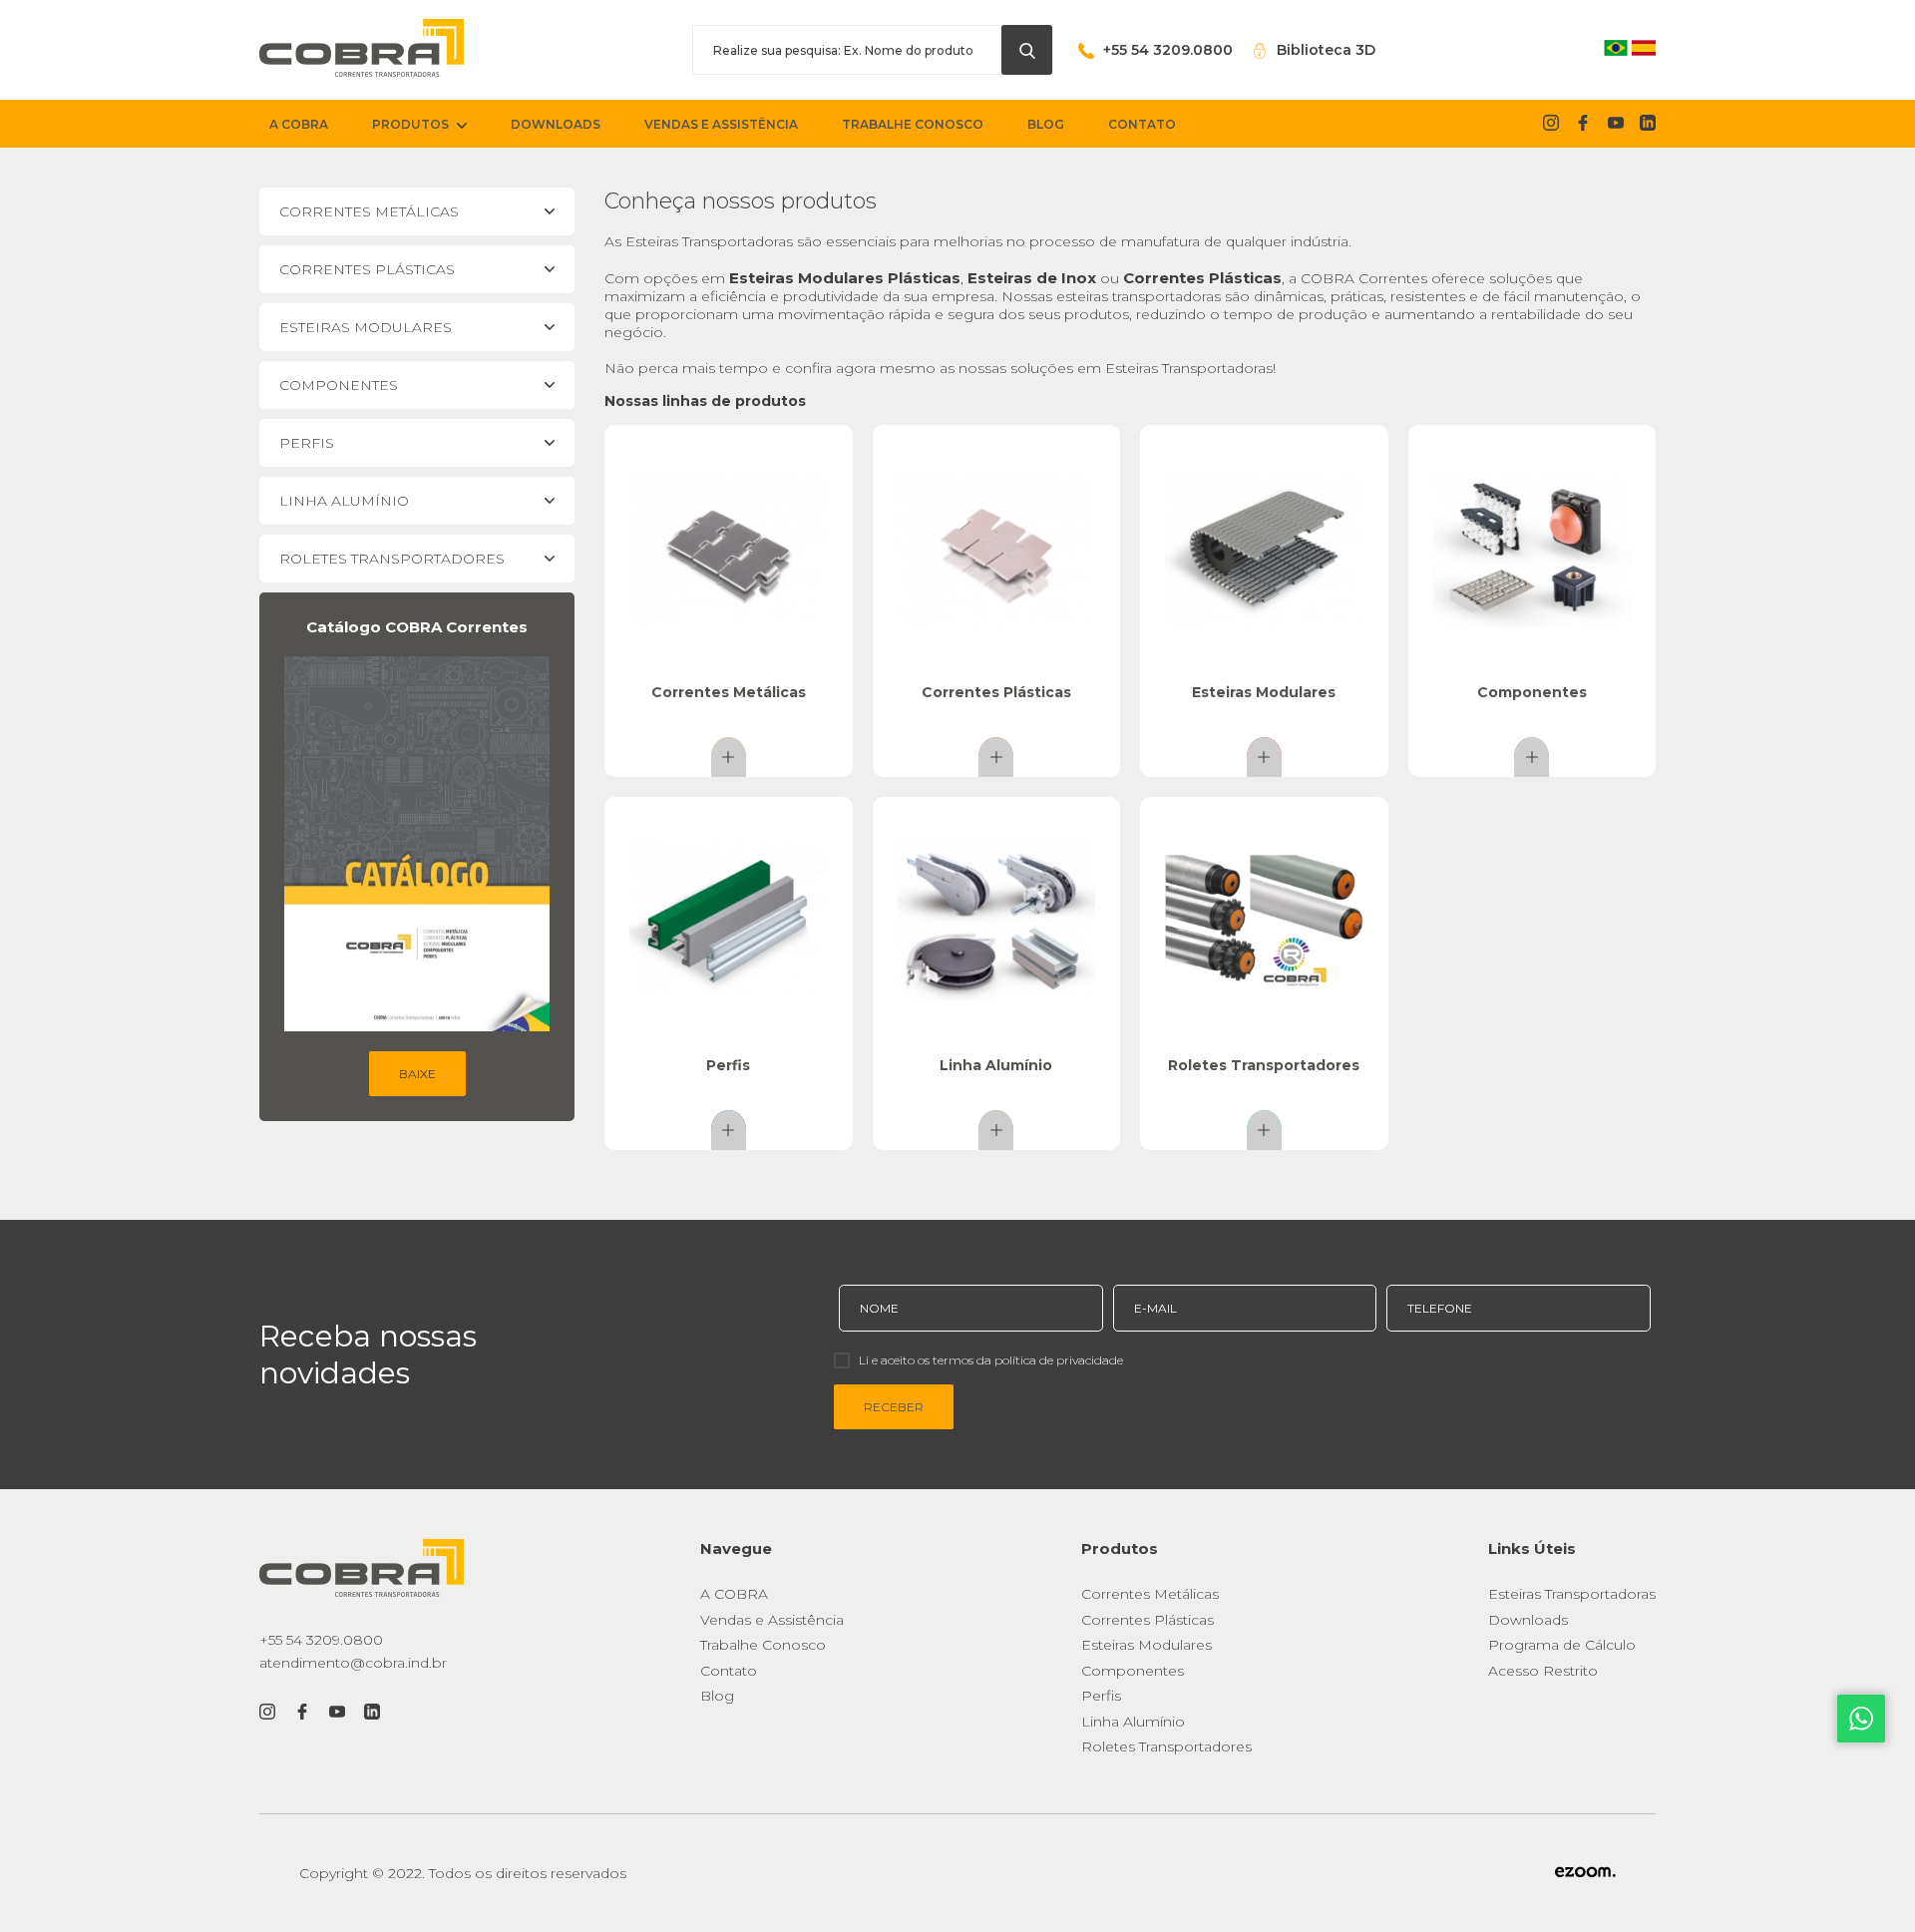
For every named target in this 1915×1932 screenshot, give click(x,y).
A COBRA (734, 1594)
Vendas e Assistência (772, 1620)
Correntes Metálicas (1150, 1594)
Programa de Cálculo (1562, 1645)
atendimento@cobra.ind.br (353, 1663)
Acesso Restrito (1543, 1671)
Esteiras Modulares (1147, 1645)
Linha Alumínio (1133, 1722)
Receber (894, 1407)
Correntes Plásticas (1148, 1620)
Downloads (1528, 1620)
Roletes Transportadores (1166, 1746)
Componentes (1133, 1671)
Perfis (1101, 1696)
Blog (717, 1696)
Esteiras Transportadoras (1572, 1594)
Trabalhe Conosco (763, 1645)
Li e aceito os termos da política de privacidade (991, 1360)
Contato (729, 1671)
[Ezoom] (1585, 1873)
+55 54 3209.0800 (321, 1640)
